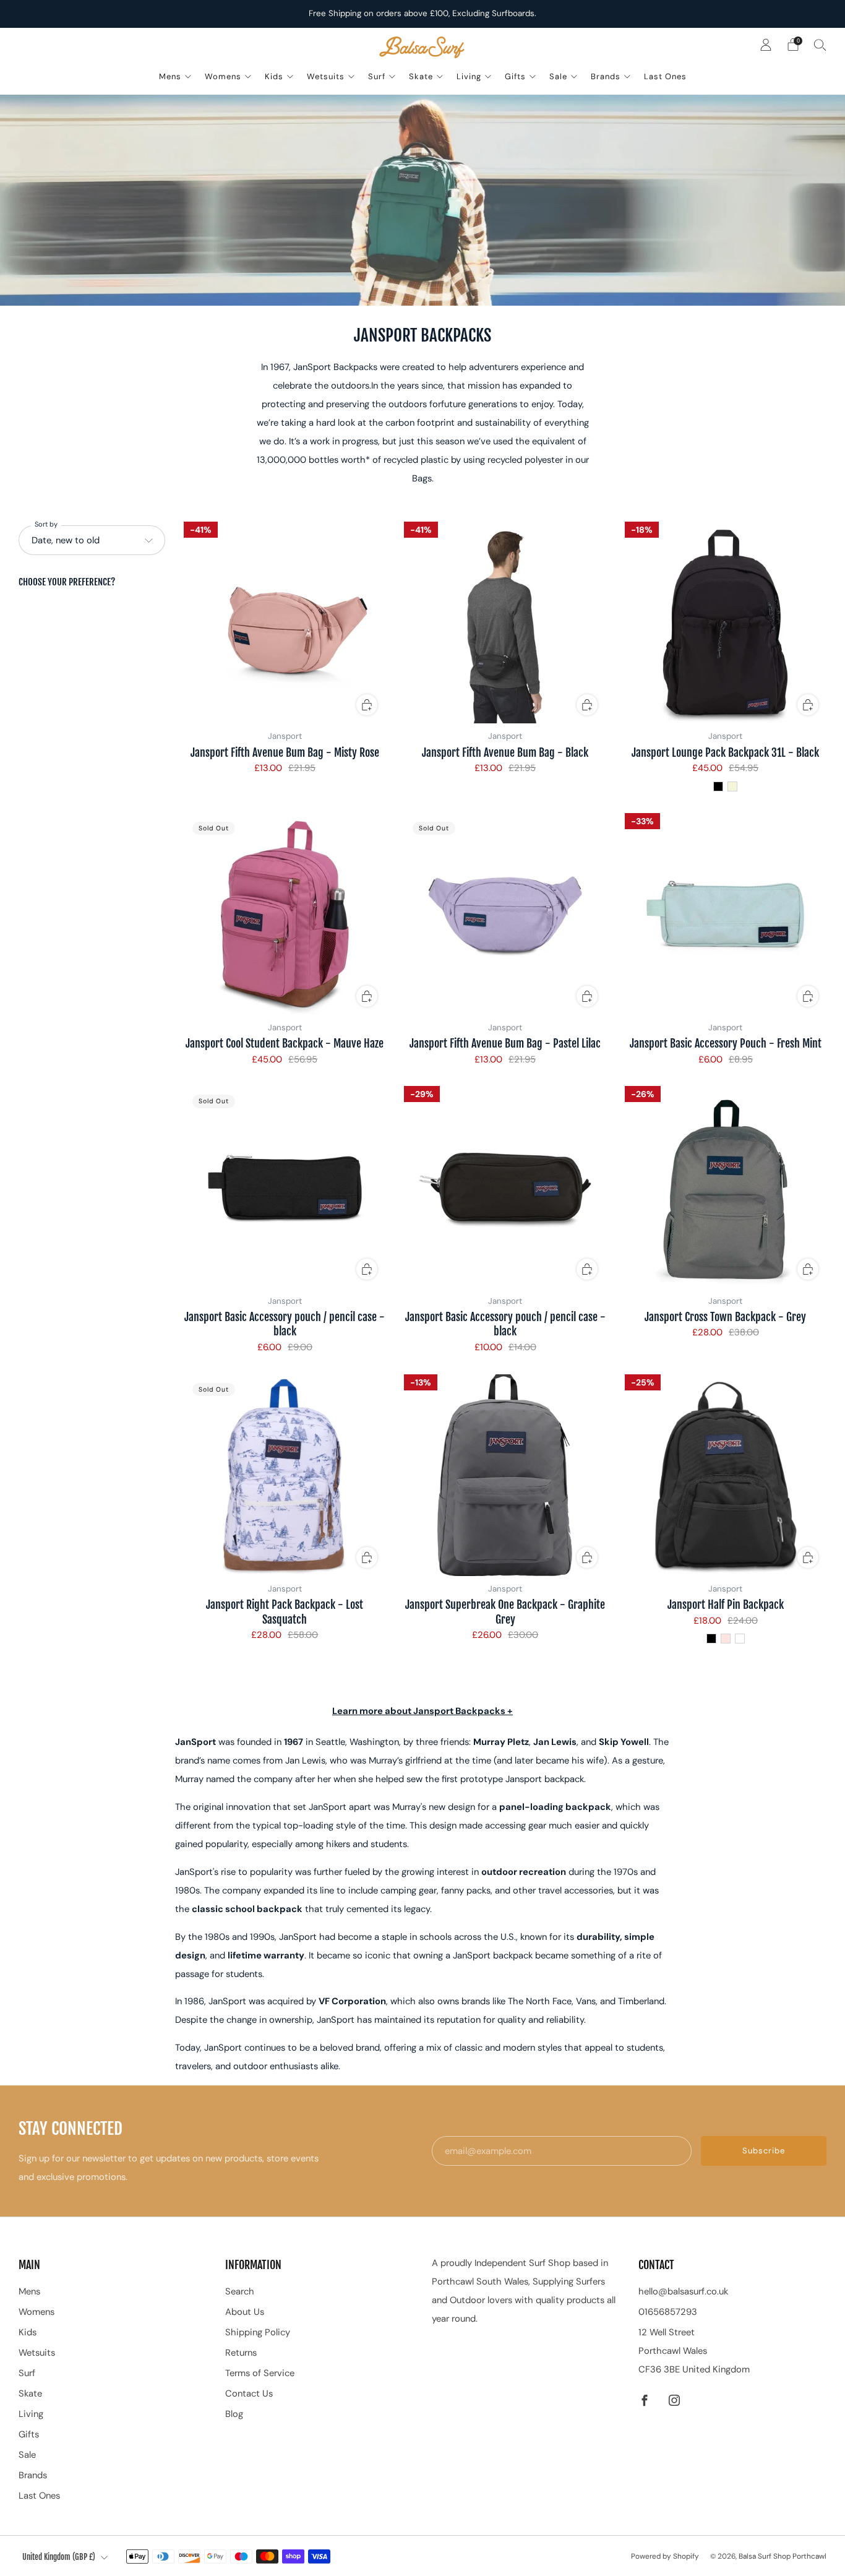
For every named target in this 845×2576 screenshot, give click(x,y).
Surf (377, 76)
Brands (606, 76)
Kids (274, 76)
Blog (234, 2414)
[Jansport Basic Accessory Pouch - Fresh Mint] (726, 914)
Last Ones (665, 76)
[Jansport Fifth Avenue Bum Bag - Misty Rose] (285, 622)
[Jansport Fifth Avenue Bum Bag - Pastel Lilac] (505, 914)
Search (240, 2291)
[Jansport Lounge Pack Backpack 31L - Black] (726, 622)
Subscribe (764, 2151)
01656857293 (668, 2312)
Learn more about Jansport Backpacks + (422, 1711)
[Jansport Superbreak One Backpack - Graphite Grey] (505, 1475)
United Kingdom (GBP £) (59, 2557)
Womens (223, 76)
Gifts (515, 76)
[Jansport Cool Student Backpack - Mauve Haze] (285, 914)
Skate (421, 76)
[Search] (820, 45)
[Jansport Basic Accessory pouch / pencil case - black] (285, 1187)
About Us (245, 2312)
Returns (241, 2353)
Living (469, 76)
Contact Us (249, 2393)
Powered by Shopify (665, 2556)
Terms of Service (260, 2373)
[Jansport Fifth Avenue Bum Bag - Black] (505, 622)
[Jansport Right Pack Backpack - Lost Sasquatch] (285, 1475)
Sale (558, 76)
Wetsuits (326, 76)
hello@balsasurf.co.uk (683, 2291)
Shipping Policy (258, 2332)
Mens (170, 76)
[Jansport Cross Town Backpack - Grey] (726, 1187)
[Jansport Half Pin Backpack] (726, 1475)
